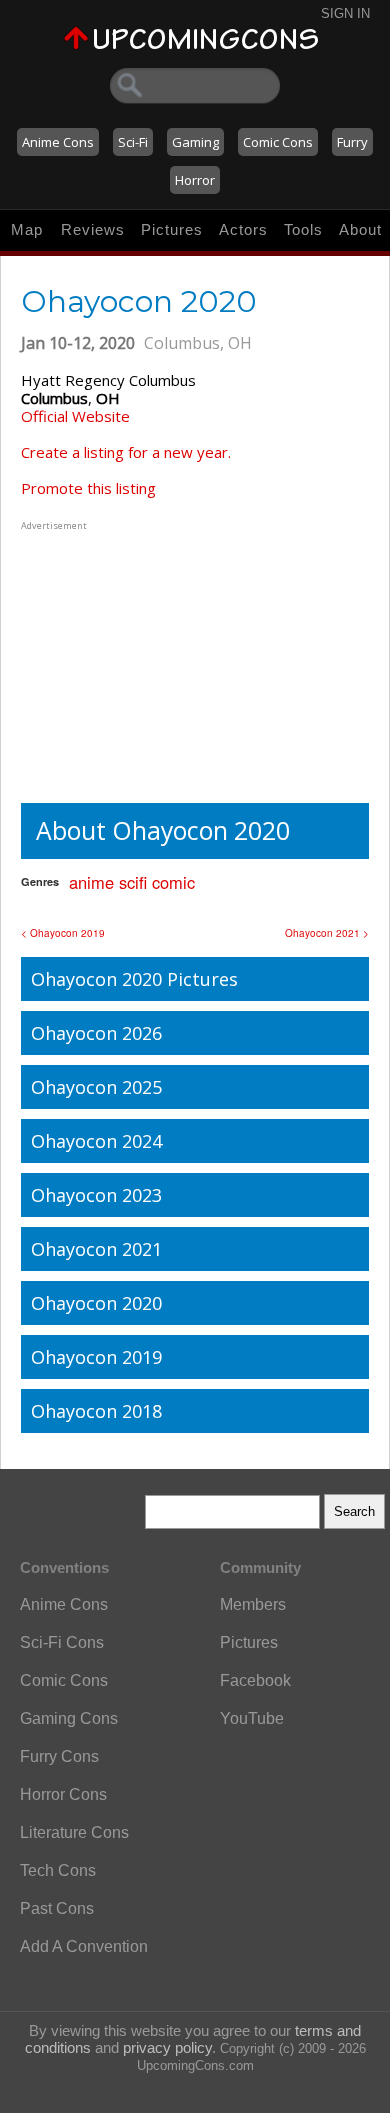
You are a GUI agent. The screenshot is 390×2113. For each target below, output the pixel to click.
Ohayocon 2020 (96, 1303)
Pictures (172, 229)
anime (91, 882)
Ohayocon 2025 (96, 1087)
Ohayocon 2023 (96, 1195)
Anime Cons (58, 142)
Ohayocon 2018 (96, 1411)
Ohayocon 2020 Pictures (134, 979)
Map (27, 229)
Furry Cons (59, 1756)
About (360, 229)
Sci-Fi (133, 142)
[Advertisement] (146, 660)
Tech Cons (58, 1870)
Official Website (75, 416)
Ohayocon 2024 (96, 1141)
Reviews (93, 229)
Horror (195, 180)
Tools (303, 229)
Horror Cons (63, 1794)
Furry (352, 142)
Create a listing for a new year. (126, 452)
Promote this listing (88, 488)
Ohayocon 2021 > (327, 933)
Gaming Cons (69, 1718)
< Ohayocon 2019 (63, 933)
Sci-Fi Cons (62, 1642)
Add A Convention (84, 1946)
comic (173, 882)
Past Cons (57, 1908)
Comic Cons (278, 142)
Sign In (345, 13)
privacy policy (167, 2047)
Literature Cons (74, 1832)
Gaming (195, 142)
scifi (133, 882)
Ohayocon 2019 (96, 1357)
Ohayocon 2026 (96, 1033)
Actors (243, 229)
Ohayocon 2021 (96, 1249)
